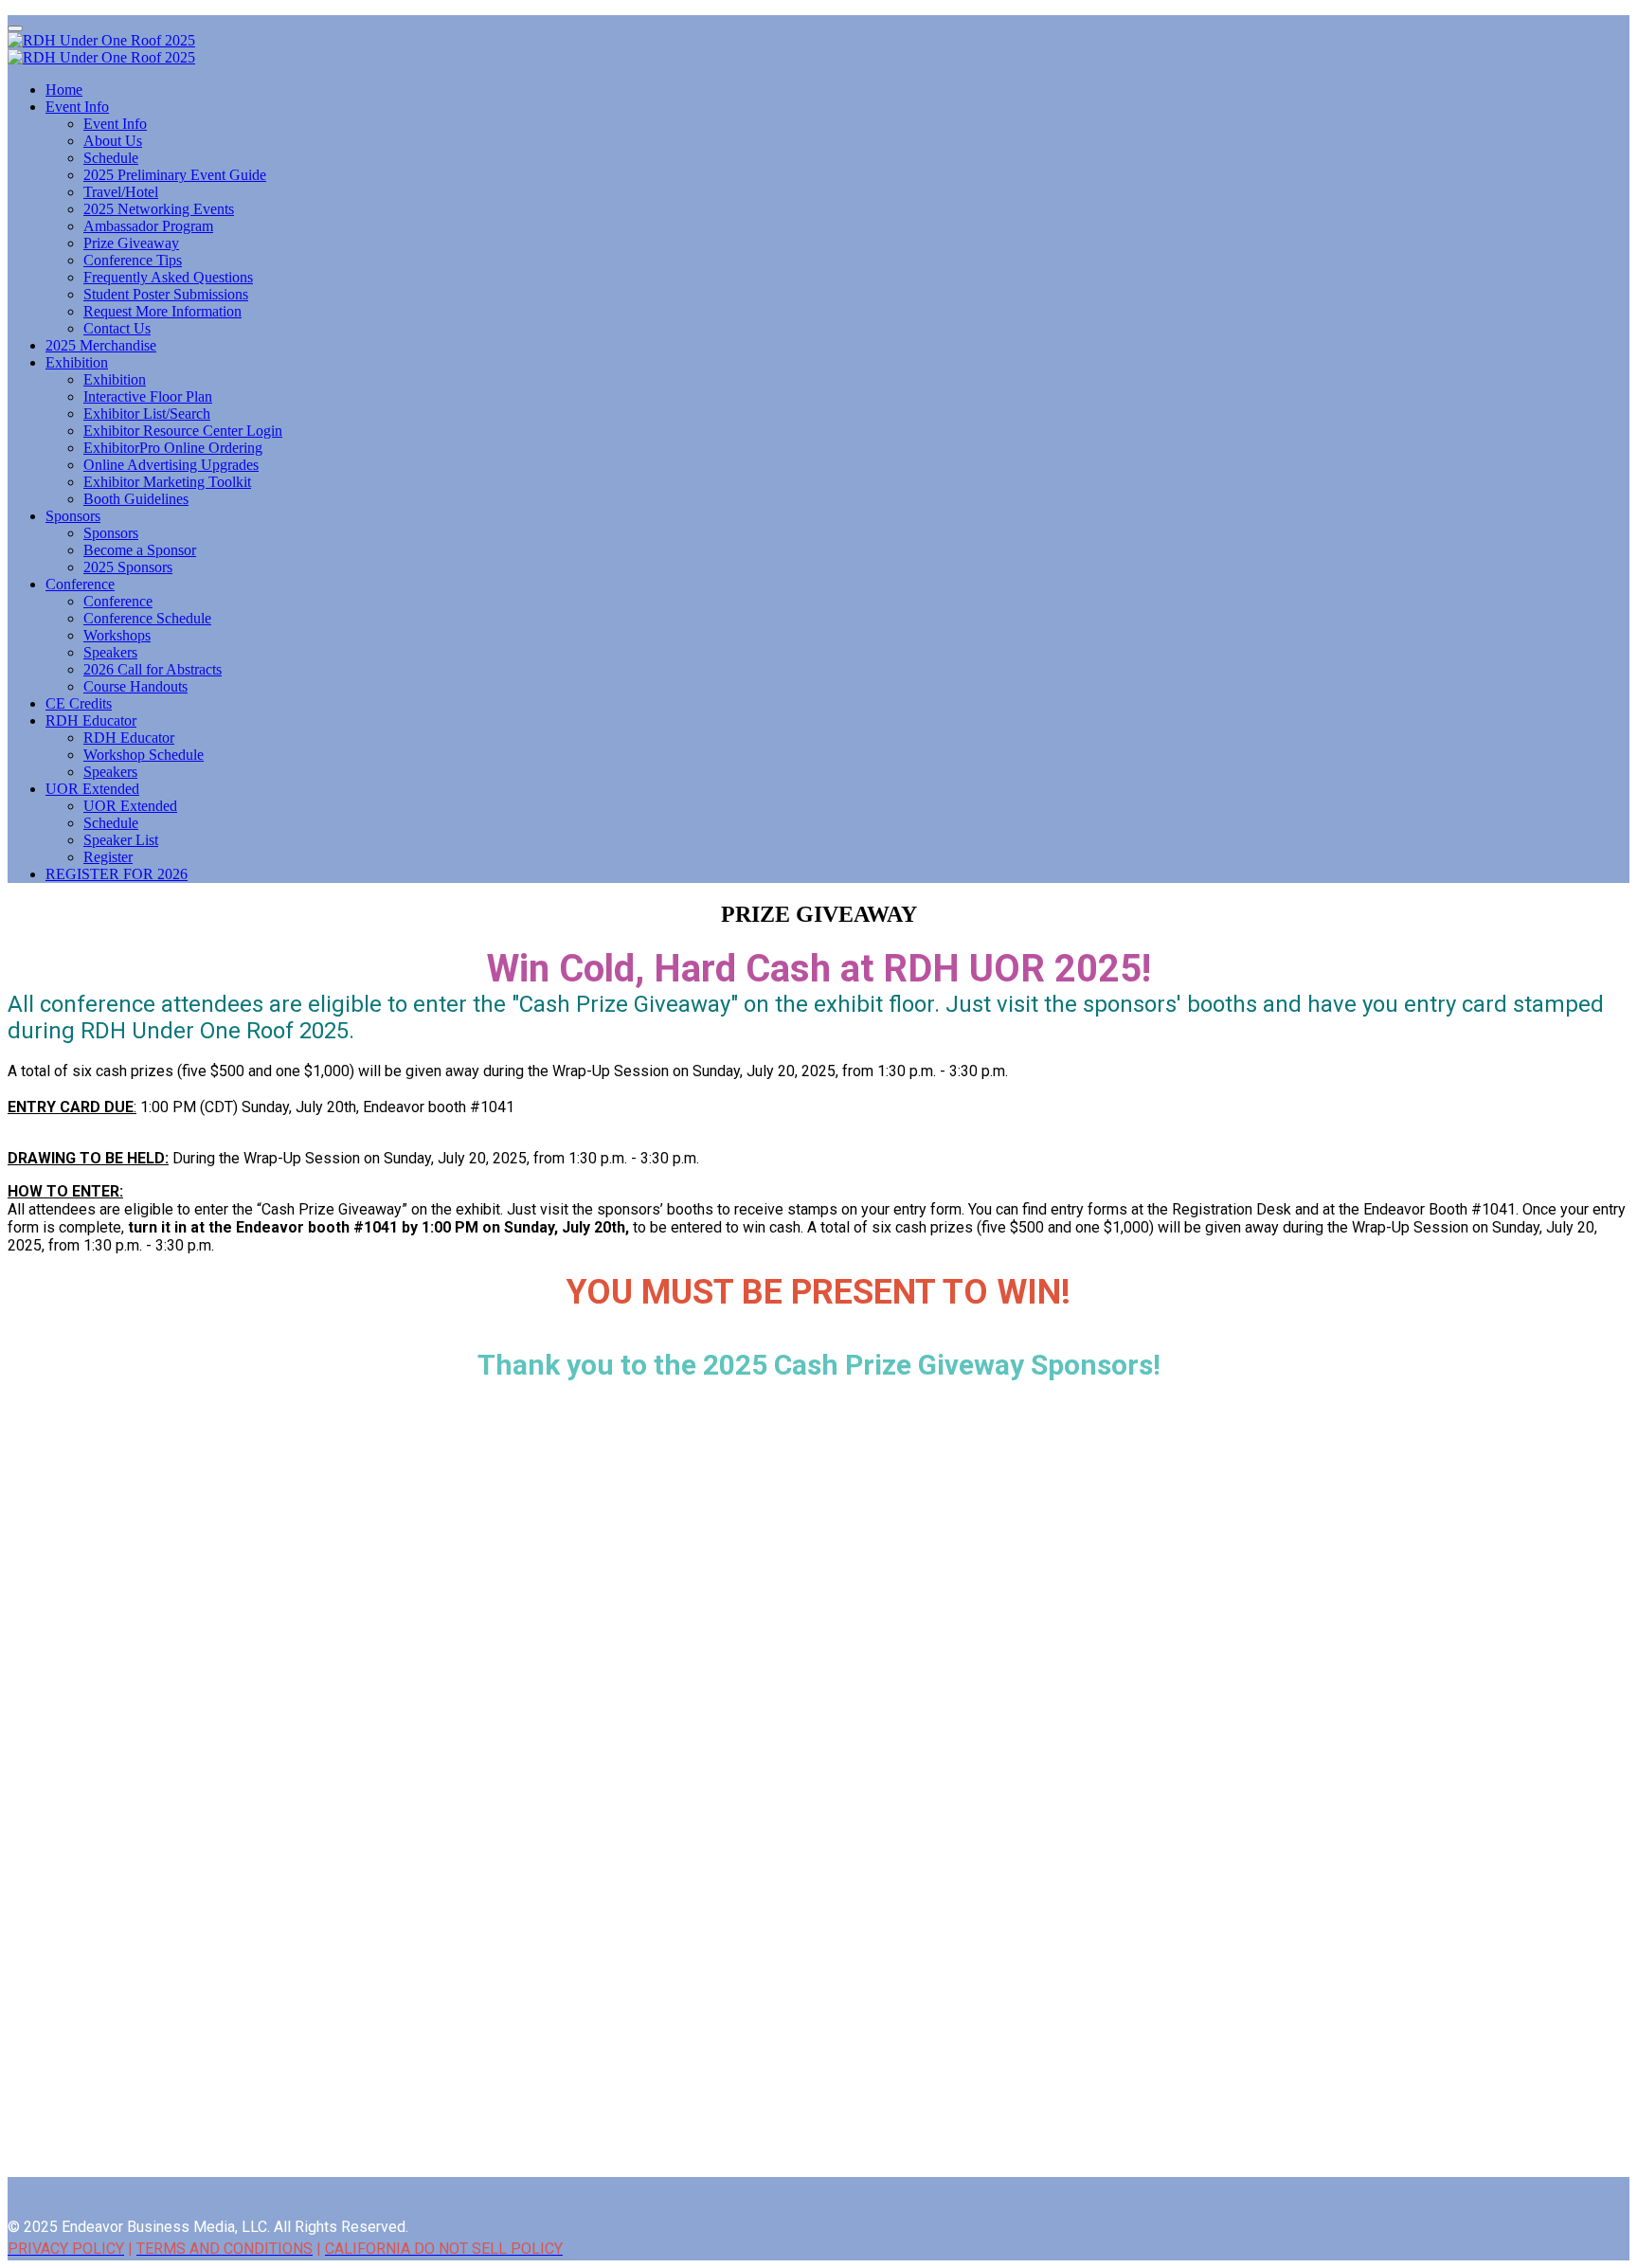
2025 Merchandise (101, 345)
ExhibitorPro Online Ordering (173, 448)
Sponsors (73, 516)
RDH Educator (91, 720)
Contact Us (117, 328)
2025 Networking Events (159, 209)
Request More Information (162, 311)
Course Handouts (135, 686)
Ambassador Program (148, 226)
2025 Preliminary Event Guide (175, 175)
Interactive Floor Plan (148, 396)
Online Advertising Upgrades (171, 465)
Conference (80, 584)
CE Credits (79, 703)
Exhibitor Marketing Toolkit (167, 482)
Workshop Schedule (144, 755)
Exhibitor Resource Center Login (183, 431)
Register (108, 857)
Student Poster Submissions (166, 294)
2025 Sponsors (128, 567)
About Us (113, 141)
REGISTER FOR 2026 (117, 874)
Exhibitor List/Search (147, 414)
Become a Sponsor (140, 550)
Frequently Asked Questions (168, 277)
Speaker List (121, 840)
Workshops (117, 635)
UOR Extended (92, 789)
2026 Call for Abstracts (153, 669)
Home (64, 90)
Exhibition (77, 362)
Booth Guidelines (136, 499)
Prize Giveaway (131, 243)
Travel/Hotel (121, 192)
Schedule (111, 158)
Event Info (77, 107)
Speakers (110, 652)
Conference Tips (133, 260)
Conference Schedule (147, 618)
